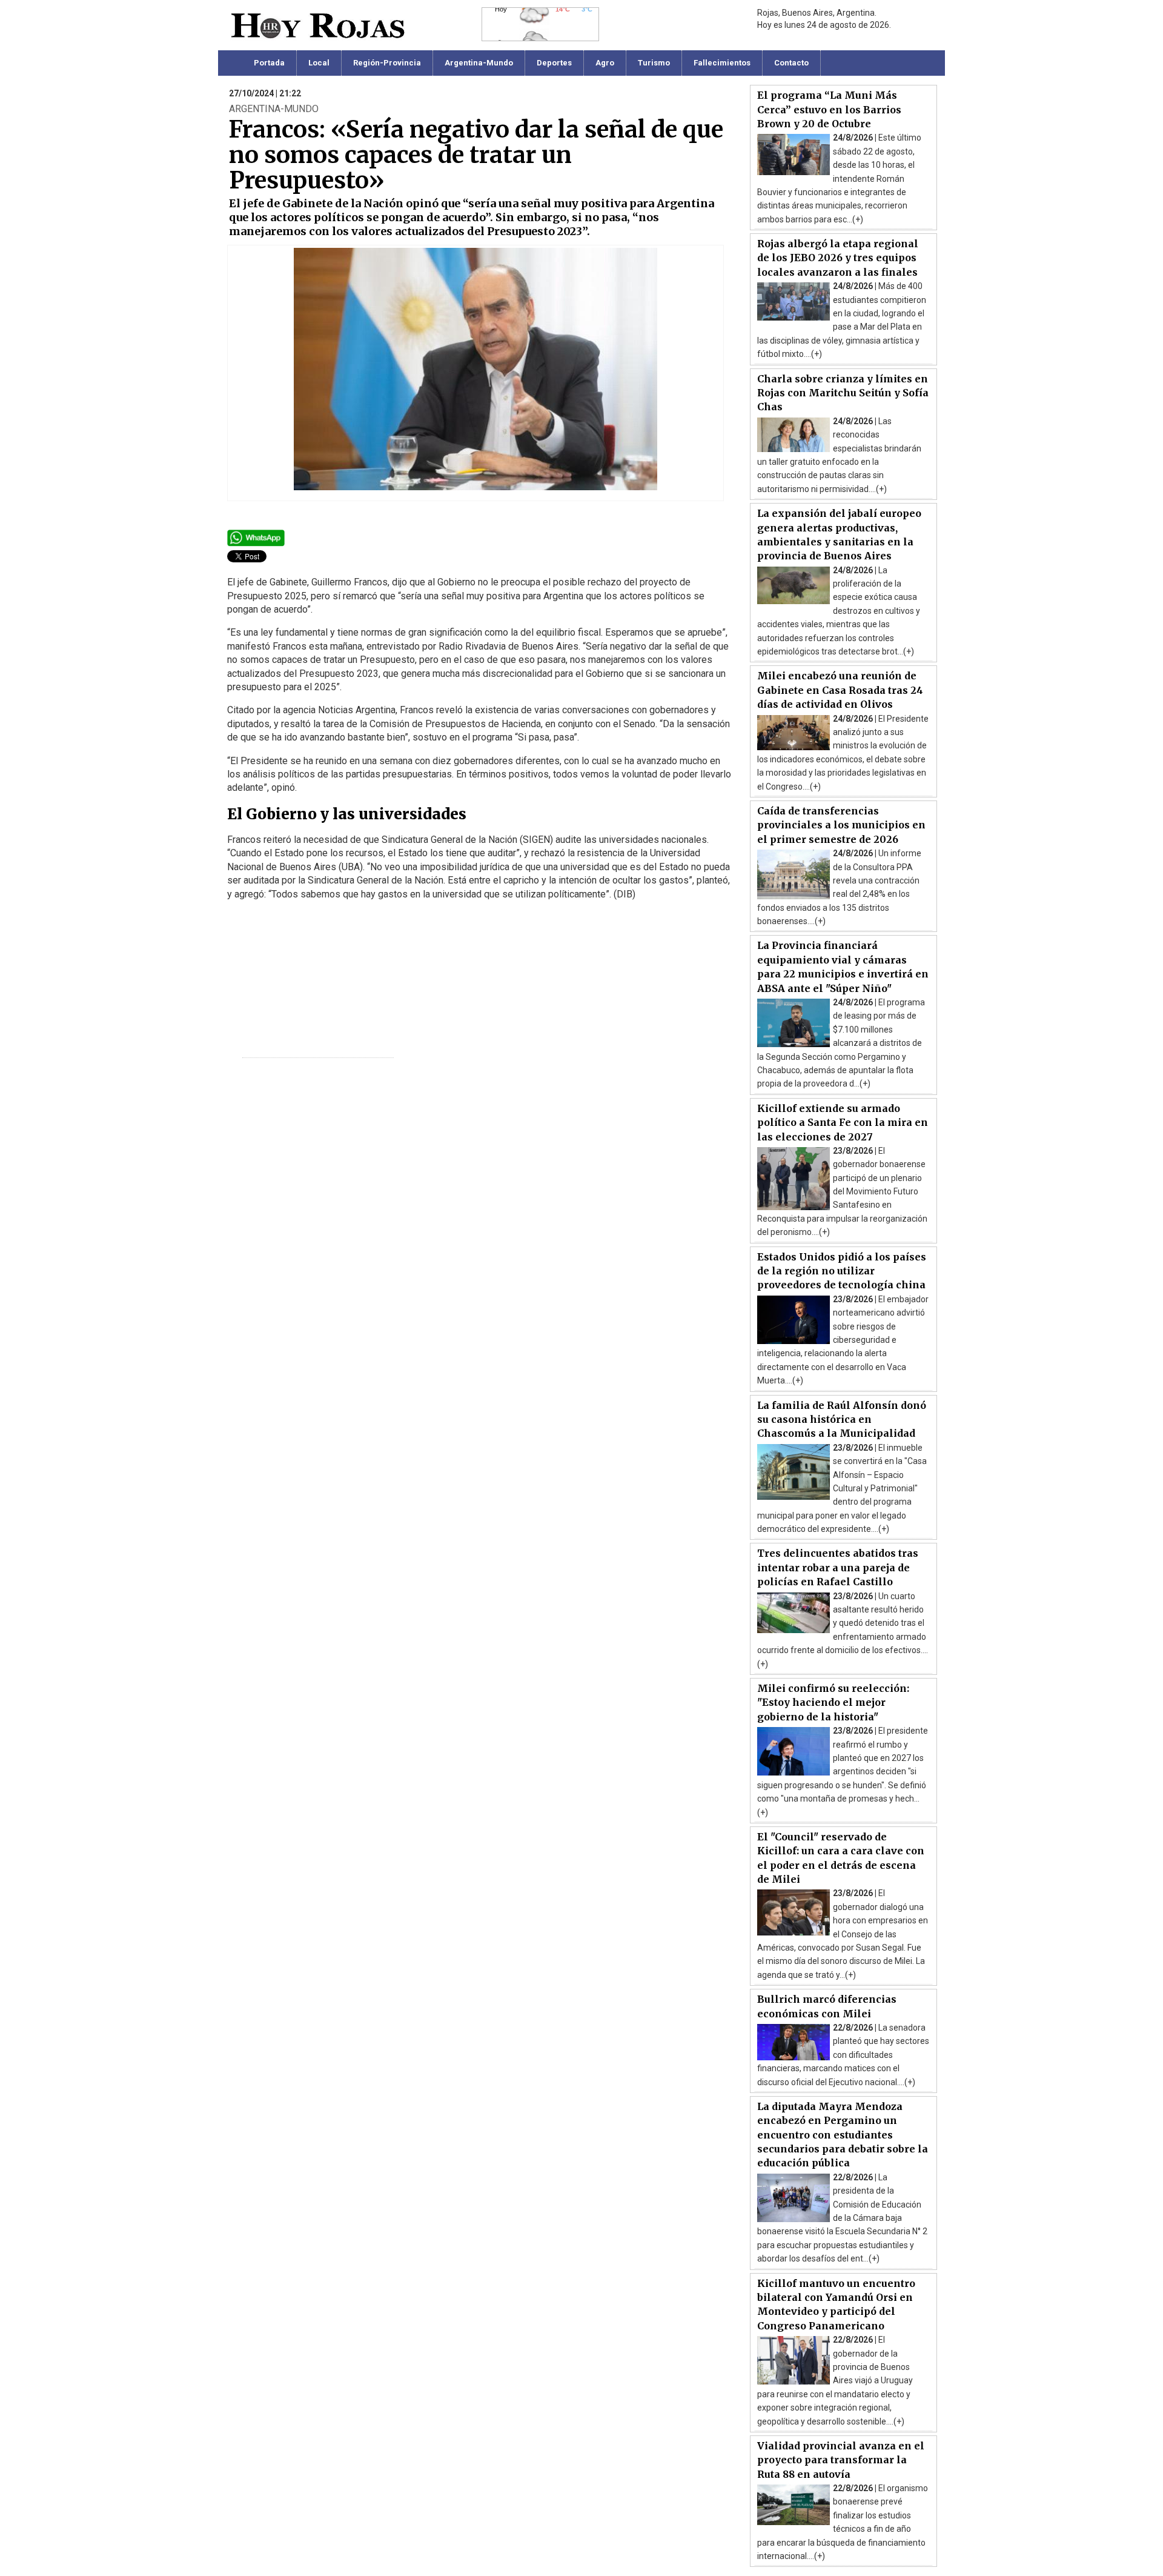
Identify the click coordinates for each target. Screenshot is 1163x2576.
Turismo (654, 63)
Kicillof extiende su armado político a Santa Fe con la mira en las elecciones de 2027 (843, 1123)
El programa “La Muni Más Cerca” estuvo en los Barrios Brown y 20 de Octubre (829, 109)
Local (319, 63)
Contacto (791, 63)
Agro (605, 63)
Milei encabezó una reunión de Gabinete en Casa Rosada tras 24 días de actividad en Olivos (840, 690)
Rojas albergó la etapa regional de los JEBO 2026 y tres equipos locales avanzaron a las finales (838, 258)
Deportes (554, 63)
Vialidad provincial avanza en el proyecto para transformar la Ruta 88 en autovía (841, 2460)
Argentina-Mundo (479, 63)
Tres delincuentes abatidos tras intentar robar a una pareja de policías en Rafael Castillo (838, 1567)
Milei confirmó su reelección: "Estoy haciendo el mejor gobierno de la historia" (833, 1702)
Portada (269, 63)
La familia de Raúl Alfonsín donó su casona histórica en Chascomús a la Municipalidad (842, 1419)
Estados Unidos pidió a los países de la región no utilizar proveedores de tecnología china (842, 1271)
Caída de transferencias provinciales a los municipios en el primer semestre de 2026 (841, 825)
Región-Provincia (387, 63)
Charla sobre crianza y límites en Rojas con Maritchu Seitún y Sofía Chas (843, 393)
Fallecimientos (722, 63)
